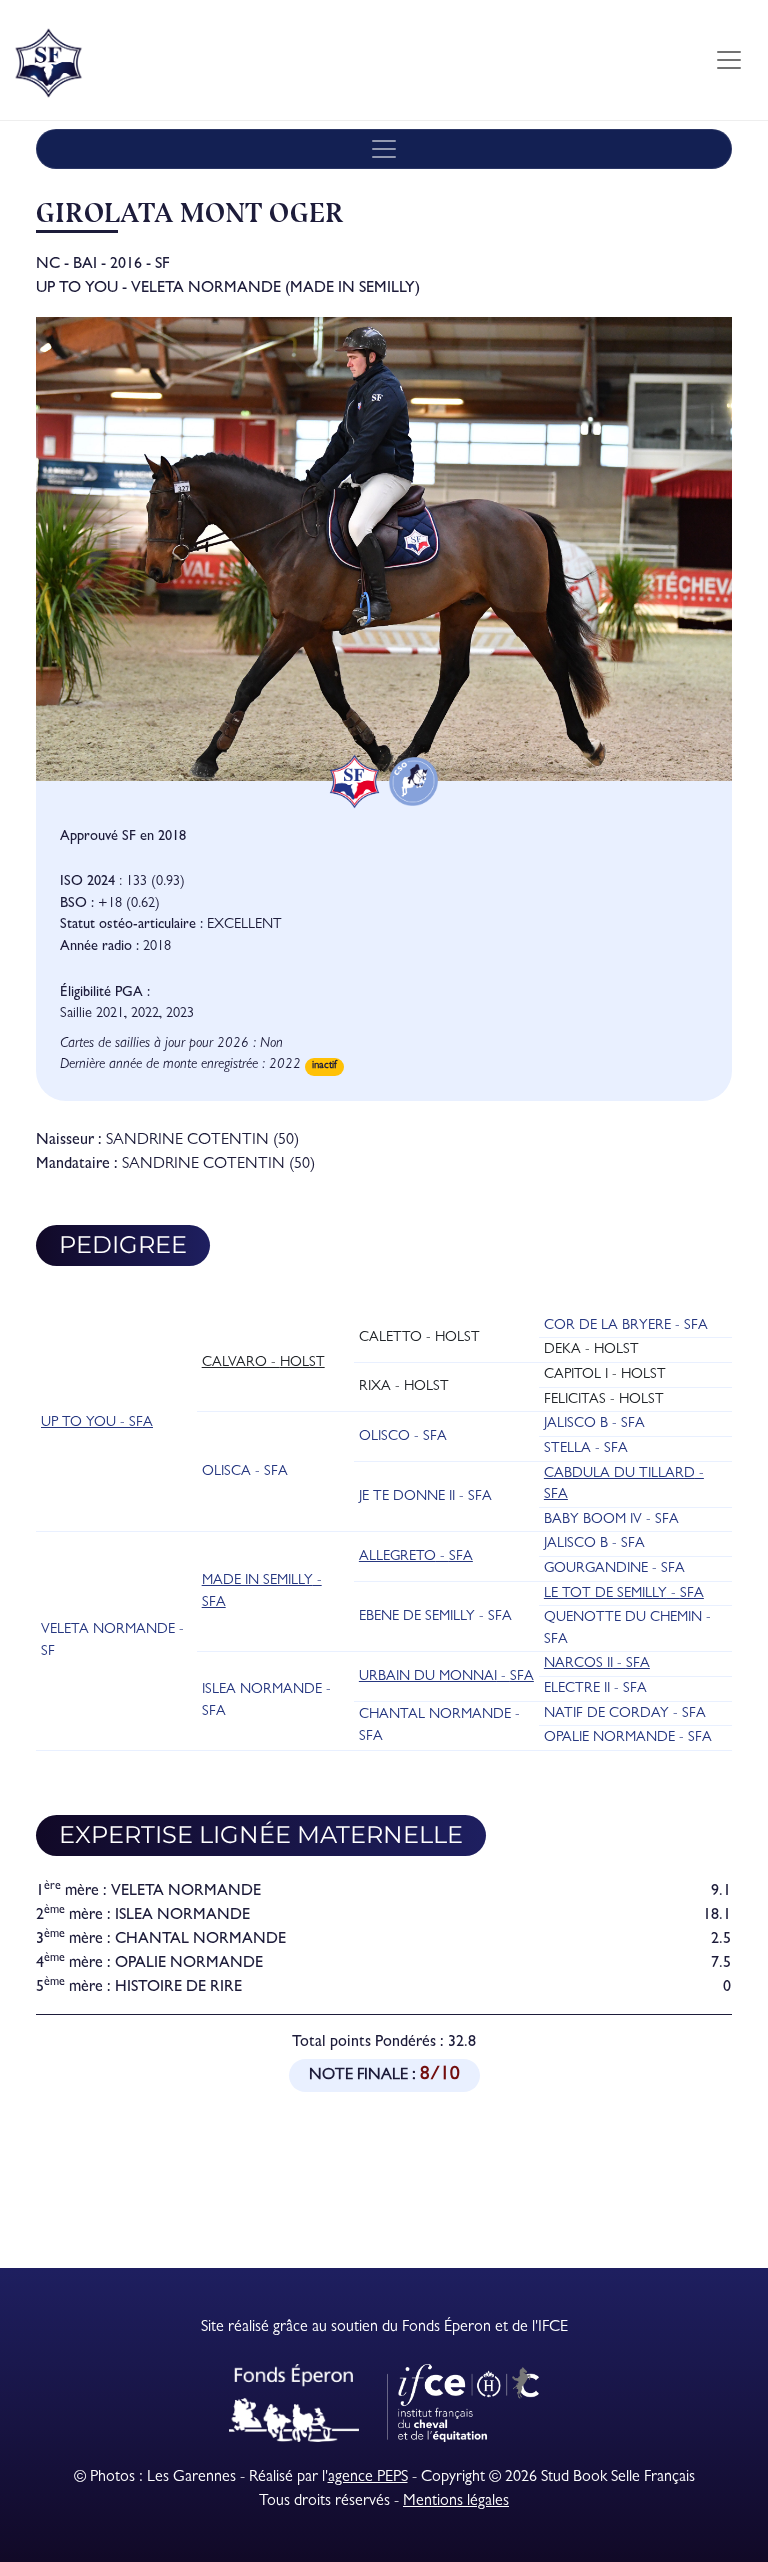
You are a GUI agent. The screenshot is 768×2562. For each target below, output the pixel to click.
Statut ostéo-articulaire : (131, 925)
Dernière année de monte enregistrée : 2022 (180, 1065)
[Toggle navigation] (729, 60)
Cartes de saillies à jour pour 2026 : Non (171, 1044)
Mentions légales (456, 2502)
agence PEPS (368, 2478)
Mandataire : (77, 1165)
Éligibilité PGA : (105, 993)
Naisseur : (69, 1141)
